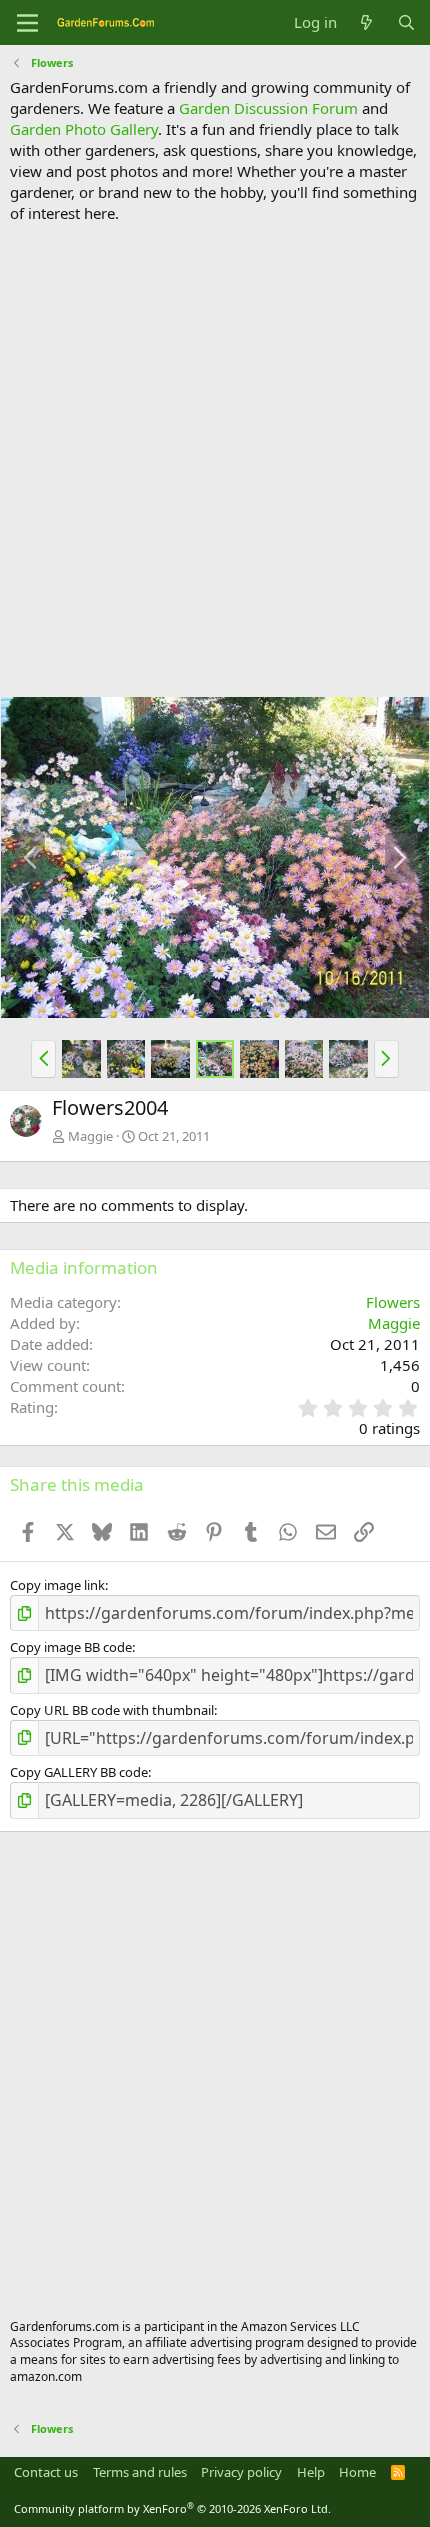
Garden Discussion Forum (268, 108)
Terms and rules (140, 2472)
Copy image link (57, 1585)
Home (357, 2472)
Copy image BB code (71, 1647)
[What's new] (366, 22)
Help (311, 2472)
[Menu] (27, 23)
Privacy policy (241, 2472)
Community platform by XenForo (172, 2508)
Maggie (90, 1136)
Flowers (393, 1302)
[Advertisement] (215, 460)
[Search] (406, 22)
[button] (43, 1059)
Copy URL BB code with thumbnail (112, 1710)
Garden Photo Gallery (84, 129)
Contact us (46, 2472)
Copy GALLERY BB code (79, 1772)
